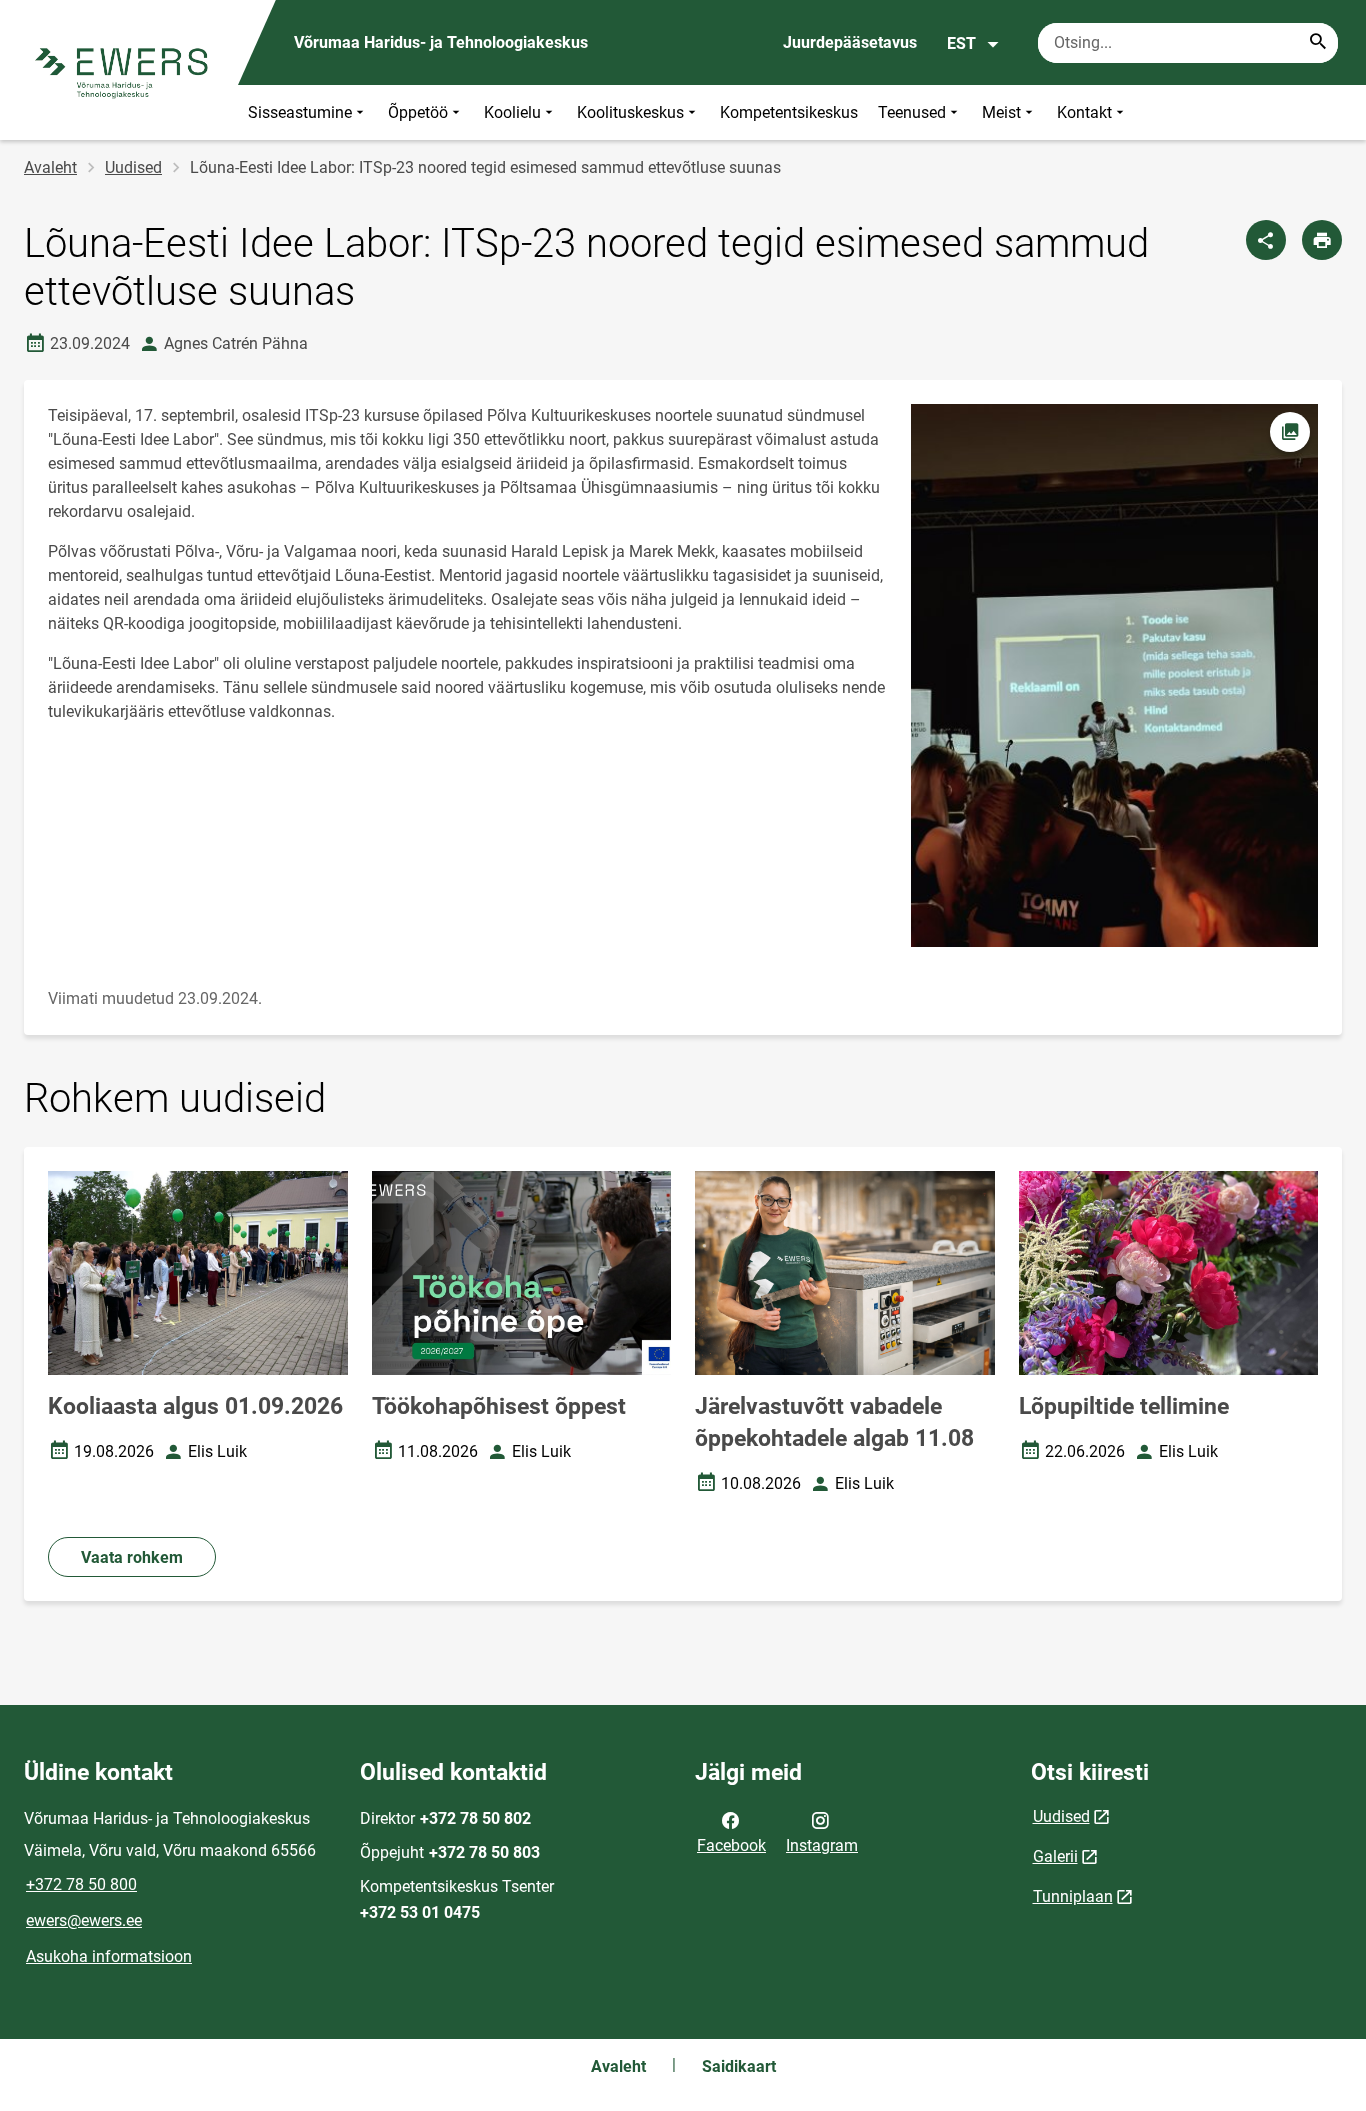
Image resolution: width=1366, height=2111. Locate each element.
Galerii (1055, 1856)
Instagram (822, 1845)
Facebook (731, 1845)
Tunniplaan (1073, 1896)
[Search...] (1318, 43)
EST (961, 43)
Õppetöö (418, 112)
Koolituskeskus (630, 112)
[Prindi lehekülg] (1322, 240)
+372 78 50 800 (81, 1884)
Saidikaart (739, 2066)
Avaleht (50, 167)
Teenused (912, 112)
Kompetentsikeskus (789, 112)
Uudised (133, 167)
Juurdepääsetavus (850, 42)
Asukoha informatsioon (109, 1956)
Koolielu (512, 112)
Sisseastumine (300, 112)
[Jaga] (1266, 240)
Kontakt (1084, 112)
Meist (1001, 112)
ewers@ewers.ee (84, 1920)
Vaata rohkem (132, 1557)
